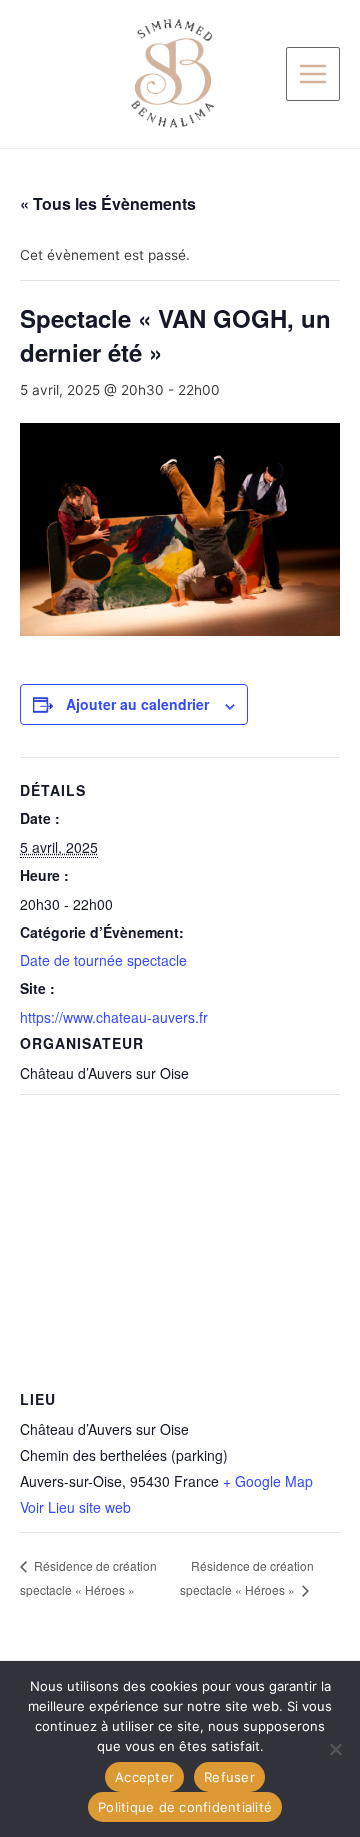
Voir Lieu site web (75, 1507)
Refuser (229, 1777)
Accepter (144, 1777)
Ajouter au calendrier (137, 704)
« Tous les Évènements (108, 203)
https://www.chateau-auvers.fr (114, 1017)
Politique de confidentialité (185, 1807)
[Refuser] (335, 1749)
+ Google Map (268, 1481)
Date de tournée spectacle (103, 960)
